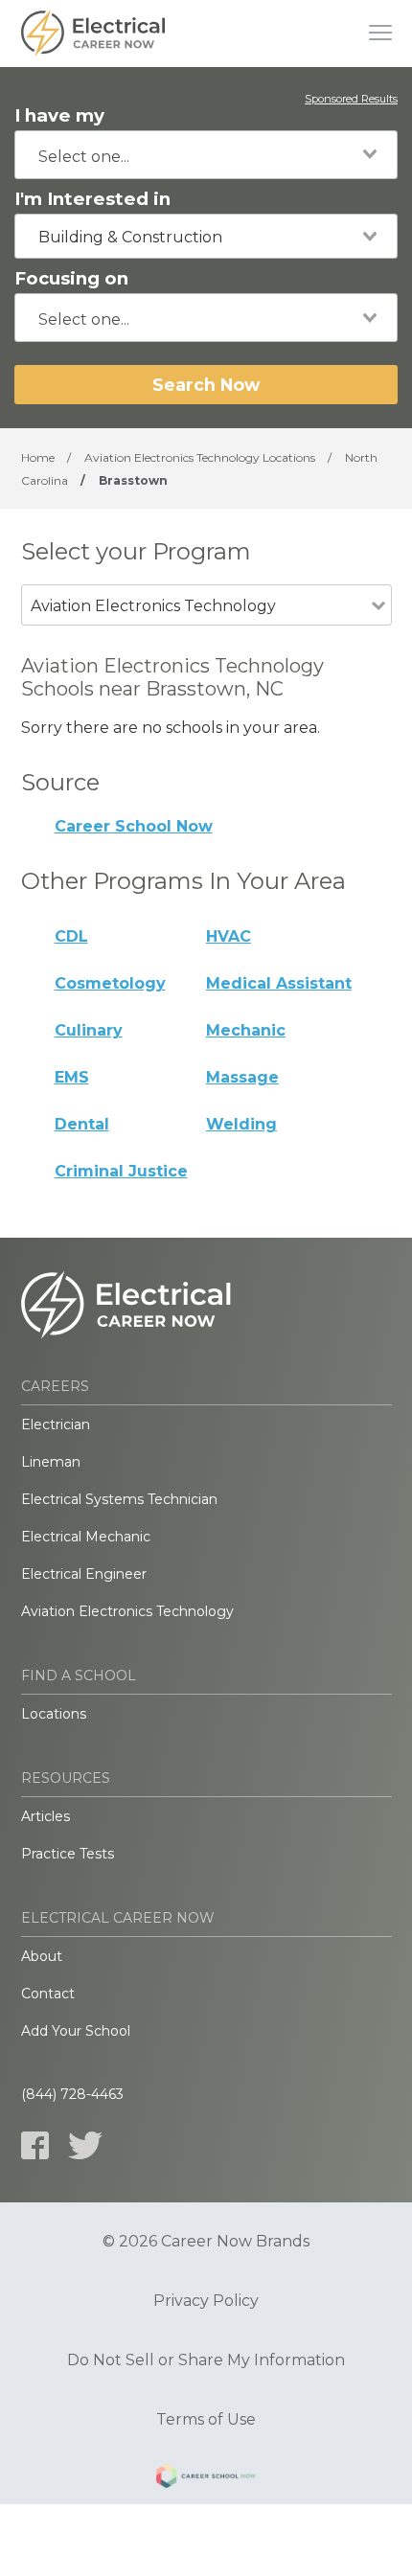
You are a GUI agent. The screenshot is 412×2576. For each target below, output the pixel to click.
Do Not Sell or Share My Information (206, 2360)
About (42, 1956)
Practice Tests (68, 1854)
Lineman (51, 1462)
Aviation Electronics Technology (127, 1611)
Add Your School (76, 2031)
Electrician (56, 1425)
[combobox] (206, 155)
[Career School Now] (206, 2479)
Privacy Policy (206, 2301)
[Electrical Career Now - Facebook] (35, 2145)
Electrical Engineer (84, 1574)
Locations (54, 1714)
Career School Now (134, 826)
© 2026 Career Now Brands (206, 2242)
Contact (48, 1994)
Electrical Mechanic (86, 1537)
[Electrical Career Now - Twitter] (85, 2145)
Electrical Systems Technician (119, 1499)
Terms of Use (206, 2420)
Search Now (206, 385)
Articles (46, 1816)
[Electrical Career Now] (93, 34)
